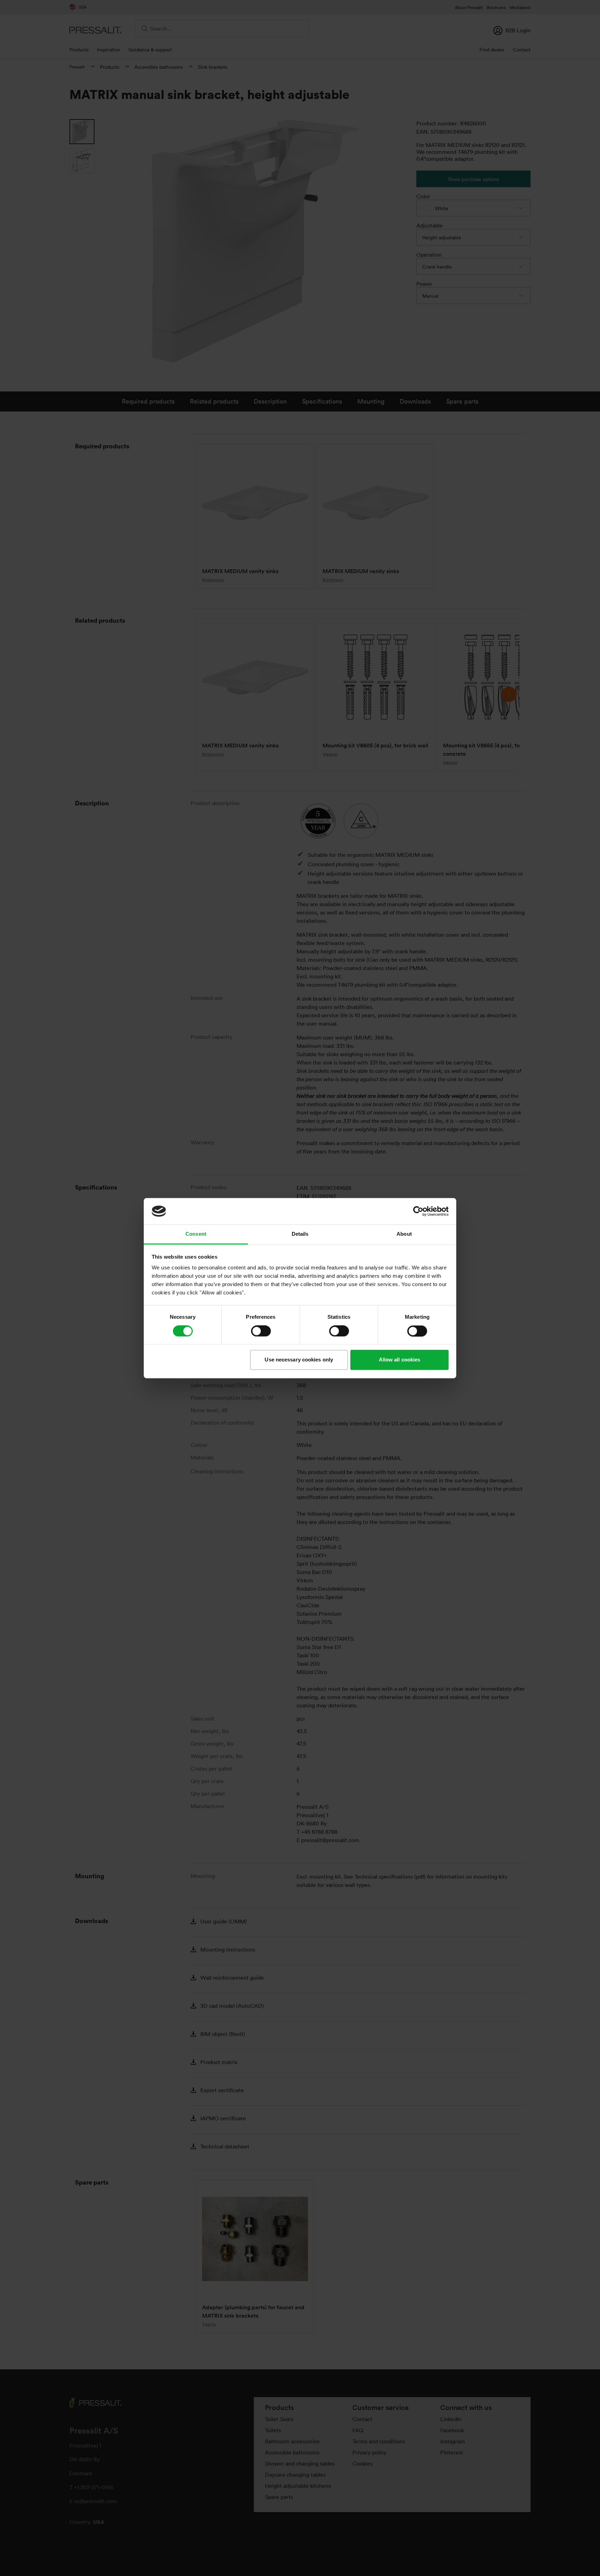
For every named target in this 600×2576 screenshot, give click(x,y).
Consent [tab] (196, 1234)
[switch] (261, 1331)
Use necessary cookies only (299, 1360)
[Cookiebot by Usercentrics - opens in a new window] (418, 1211)
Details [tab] (300, 1234)
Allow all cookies (400, 1360)
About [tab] (404, 1234)
